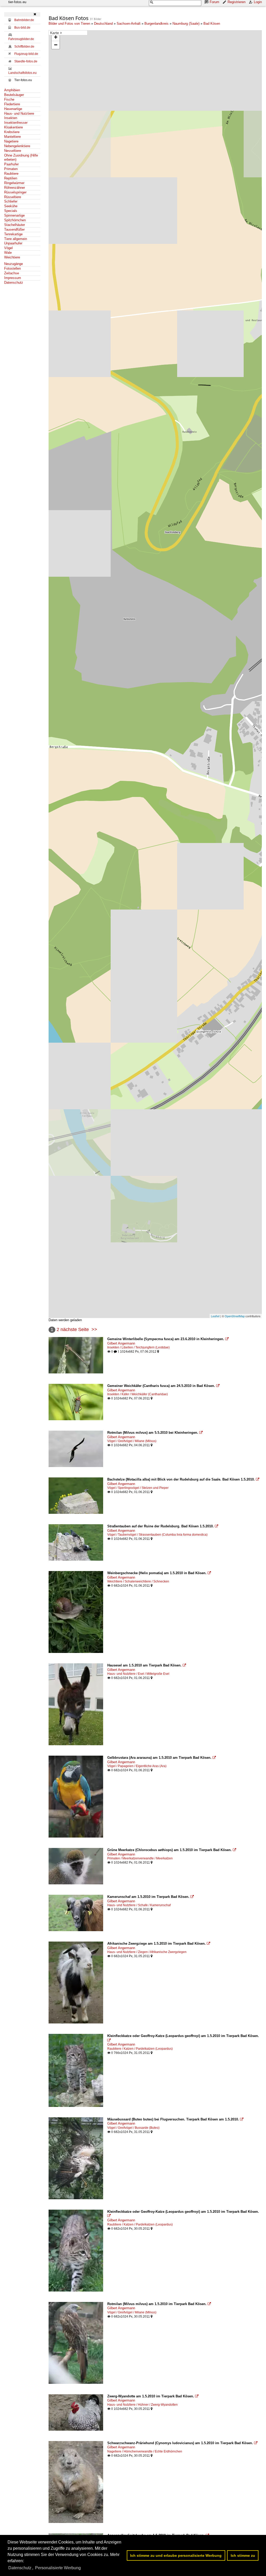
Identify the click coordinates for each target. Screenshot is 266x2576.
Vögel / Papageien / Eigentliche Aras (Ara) (137, 1766)
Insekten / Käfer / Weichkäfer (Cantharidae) (138, 1394)
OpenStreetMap (235, 1316)
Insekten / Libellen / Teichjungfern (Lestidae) (138, 1347)
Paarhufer (11, 164)
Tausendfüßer (14, 229)
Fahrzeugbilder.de (21, 39)
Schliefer (11, 201)
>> (94, 1329)
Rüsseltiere (13, 197)
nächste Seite (75, 1329)
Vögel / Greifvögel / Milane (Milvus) (132, 1441)
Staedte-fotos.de (26, 61)
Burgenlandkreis (157, 24)
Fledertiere (12, 104)
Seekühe (11, 206)
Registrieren (237, 2)
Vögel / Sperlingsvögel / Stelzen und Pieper (138, 1488)
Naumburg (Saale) (186, 24)
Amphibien (12, 90)
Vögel (8, 248)
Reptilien (11, 178)
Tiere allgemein (16, 239)
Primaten (11, 169)
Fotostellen (12, 268)
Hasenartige (13, 109)
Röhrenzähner (15, 188)
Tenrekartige (13, 234)
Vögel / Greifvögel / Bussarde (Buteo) (133, 2128)
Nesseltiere (13, 151)
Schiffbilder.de (24, 47)
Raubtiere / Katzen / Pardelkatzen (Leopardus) (140, 2049)
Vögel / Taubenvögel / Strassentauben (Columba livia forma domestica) (157, 1535)
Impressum (13, 278)
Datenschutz (14, 283)
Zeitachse (12, 273)
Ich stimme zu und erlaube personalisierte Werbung (176, 2555)
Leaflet (215, 1316)
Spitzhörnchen (15, 220)
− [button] (56, 45)
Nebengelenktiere (17, 146)
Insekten (11, 118)
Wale (8, 253)
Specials (11, 211)
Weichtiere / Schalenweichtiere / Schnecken (138, 1581)
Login (258, 2)
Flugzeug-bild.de (26, 54)
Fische (9, 99)
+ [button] (56, 37)
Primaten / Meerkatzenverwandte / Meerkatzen (140, 1858)
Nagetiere (11, 141)
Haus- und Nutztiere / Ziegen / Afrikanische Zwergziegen (147, 1952)
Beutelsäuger (14, 95)
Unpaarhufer (13, 243)
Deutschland (103, 24)
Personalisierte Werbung (58, 2568)
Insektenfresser (16, 123)
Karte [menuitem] (55, 33)
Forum (214, 2)
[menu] (68, 33)
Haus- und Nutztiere (19, 113)
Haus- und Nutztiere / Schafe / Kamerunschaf (139, 1905)
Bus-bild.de (22, 28)
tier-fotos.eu (17, 2)
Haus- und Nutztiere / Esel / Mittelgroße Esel (138, 1674)
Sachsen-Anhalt (129, 24)
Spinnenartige (14, 215)
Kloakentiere (14, 127)
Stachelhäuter (15, 225)
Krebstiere (12, 132)
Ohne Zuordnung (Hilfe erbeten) (21, 158)
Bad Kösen (212, 24)
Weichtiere (12, 257)
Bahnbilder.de (24, 20)
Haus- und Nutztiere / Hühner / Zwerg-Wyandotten (142, 2405)
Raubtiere (11, 174)
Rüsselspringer (15, 192)
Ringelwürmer (14, 183)
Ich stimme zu (243, 2555)
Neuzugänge (14, 264)
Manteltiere (12, 137)
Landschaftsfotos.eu (22, 73)
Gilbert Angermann (121, 1343)
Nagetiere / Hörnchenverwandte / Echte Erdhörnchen (145, 2451)
